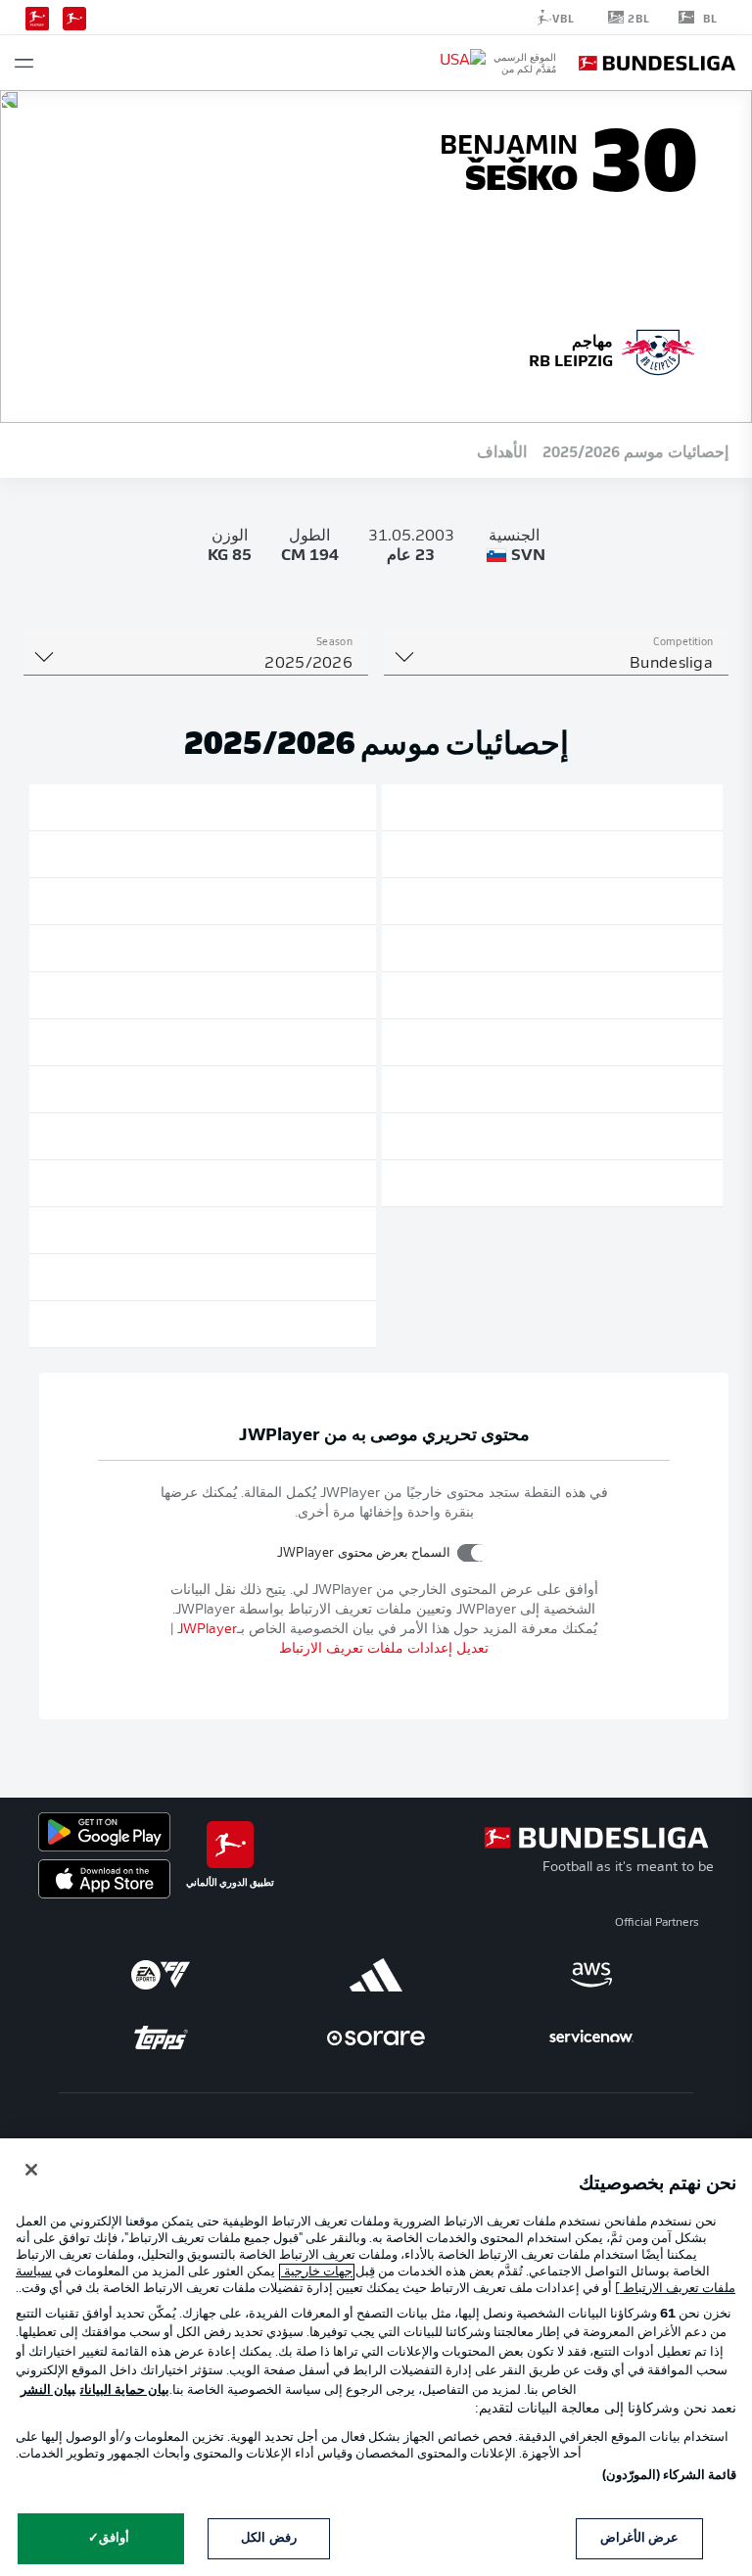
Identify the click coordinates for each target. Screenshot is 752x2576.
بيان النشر (48, 2390)
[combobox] (556, 664)
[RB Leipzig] (658, 350)
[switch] (472, 1552)
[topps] (161, 2037)
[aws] (591, 1975)
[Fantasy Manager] (37, 17)
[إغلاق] (31, 2170)
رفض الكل (268, 2538)
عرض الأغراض (639, 2538)
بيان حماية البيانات (125, 2390)
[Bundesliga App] (74, 17)
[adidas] (376, 1975)
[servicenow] (591, 2037)
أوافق (114, 2538)
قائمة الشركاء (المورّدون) (669, 2476)
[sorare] (376, 2037)
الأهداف (502, 450)
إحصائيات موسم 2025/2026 (635, 450)
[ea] (161, 1975)
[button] (24, 63)
